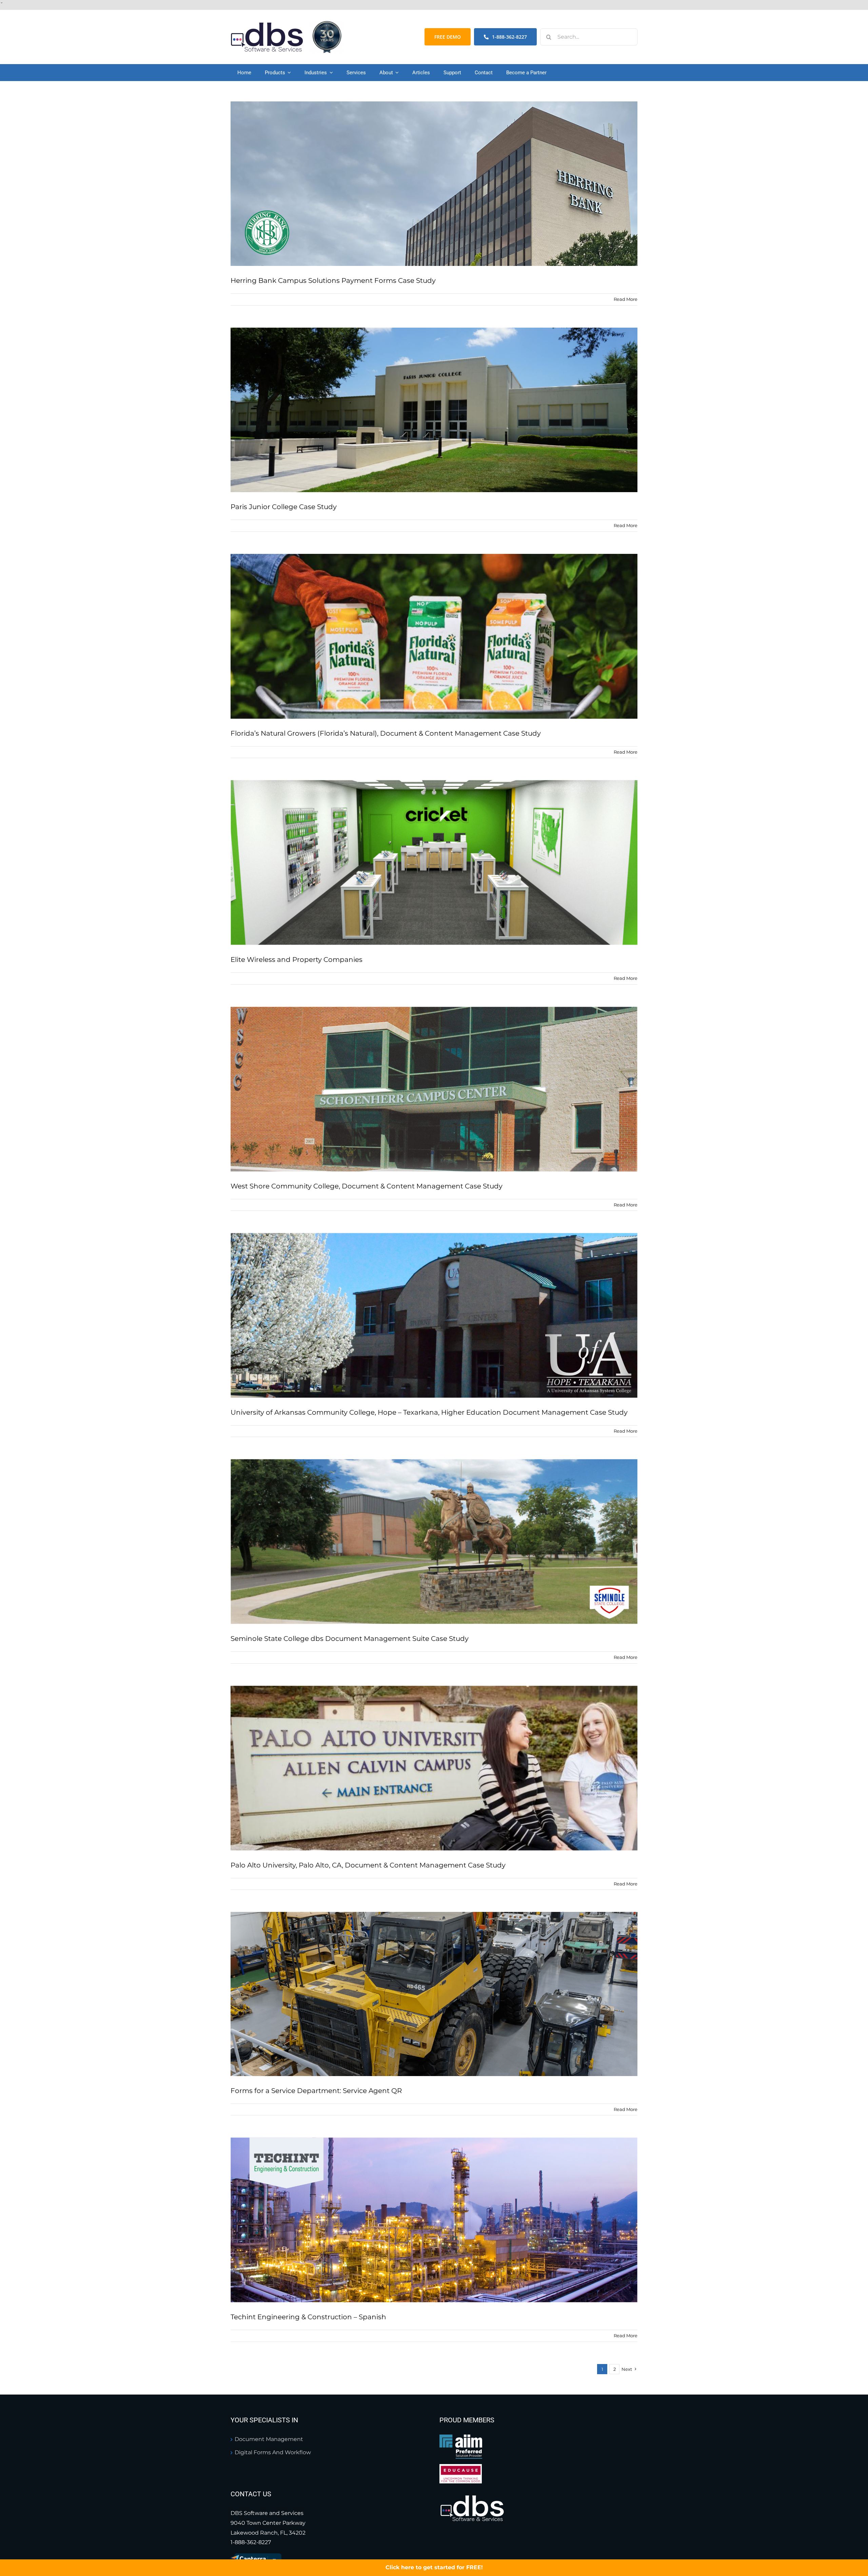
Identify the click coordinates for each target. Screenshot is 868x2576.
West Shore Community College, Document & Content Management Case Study (367, 1186)
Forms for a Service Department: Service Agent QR (316, 2091)
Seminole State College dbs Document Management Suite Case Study (350, 1639)
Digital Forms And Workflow (273, 2452)
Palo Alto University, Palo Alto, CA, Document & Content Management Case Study (368, 1865)
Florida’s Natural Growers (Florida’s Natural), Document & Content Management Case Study (386, 733)
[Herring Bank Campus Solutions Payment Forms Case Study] (434, 184)
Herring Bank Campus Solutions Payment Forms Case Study (333, 280)
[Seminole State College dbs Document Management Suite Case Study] (434, 1542)
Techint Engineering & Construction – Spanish (308, 2317)
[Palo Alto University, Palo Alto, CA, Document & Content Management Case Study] (434, 1768)
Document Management (269, 2439)
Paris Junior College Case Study (284, 507)
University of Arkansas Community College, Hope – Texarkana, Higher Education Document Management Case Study (429, 1412)
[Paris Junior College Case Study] (434, 410)
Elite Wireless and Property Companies (297, 960)
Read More (626, 299)
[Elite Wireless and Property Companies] (434, 863)
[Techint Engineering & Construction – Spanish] (434, 2220)
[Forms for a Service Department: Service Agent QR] (434, 1994)
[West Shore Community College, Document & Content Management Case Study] (434, 1089)
